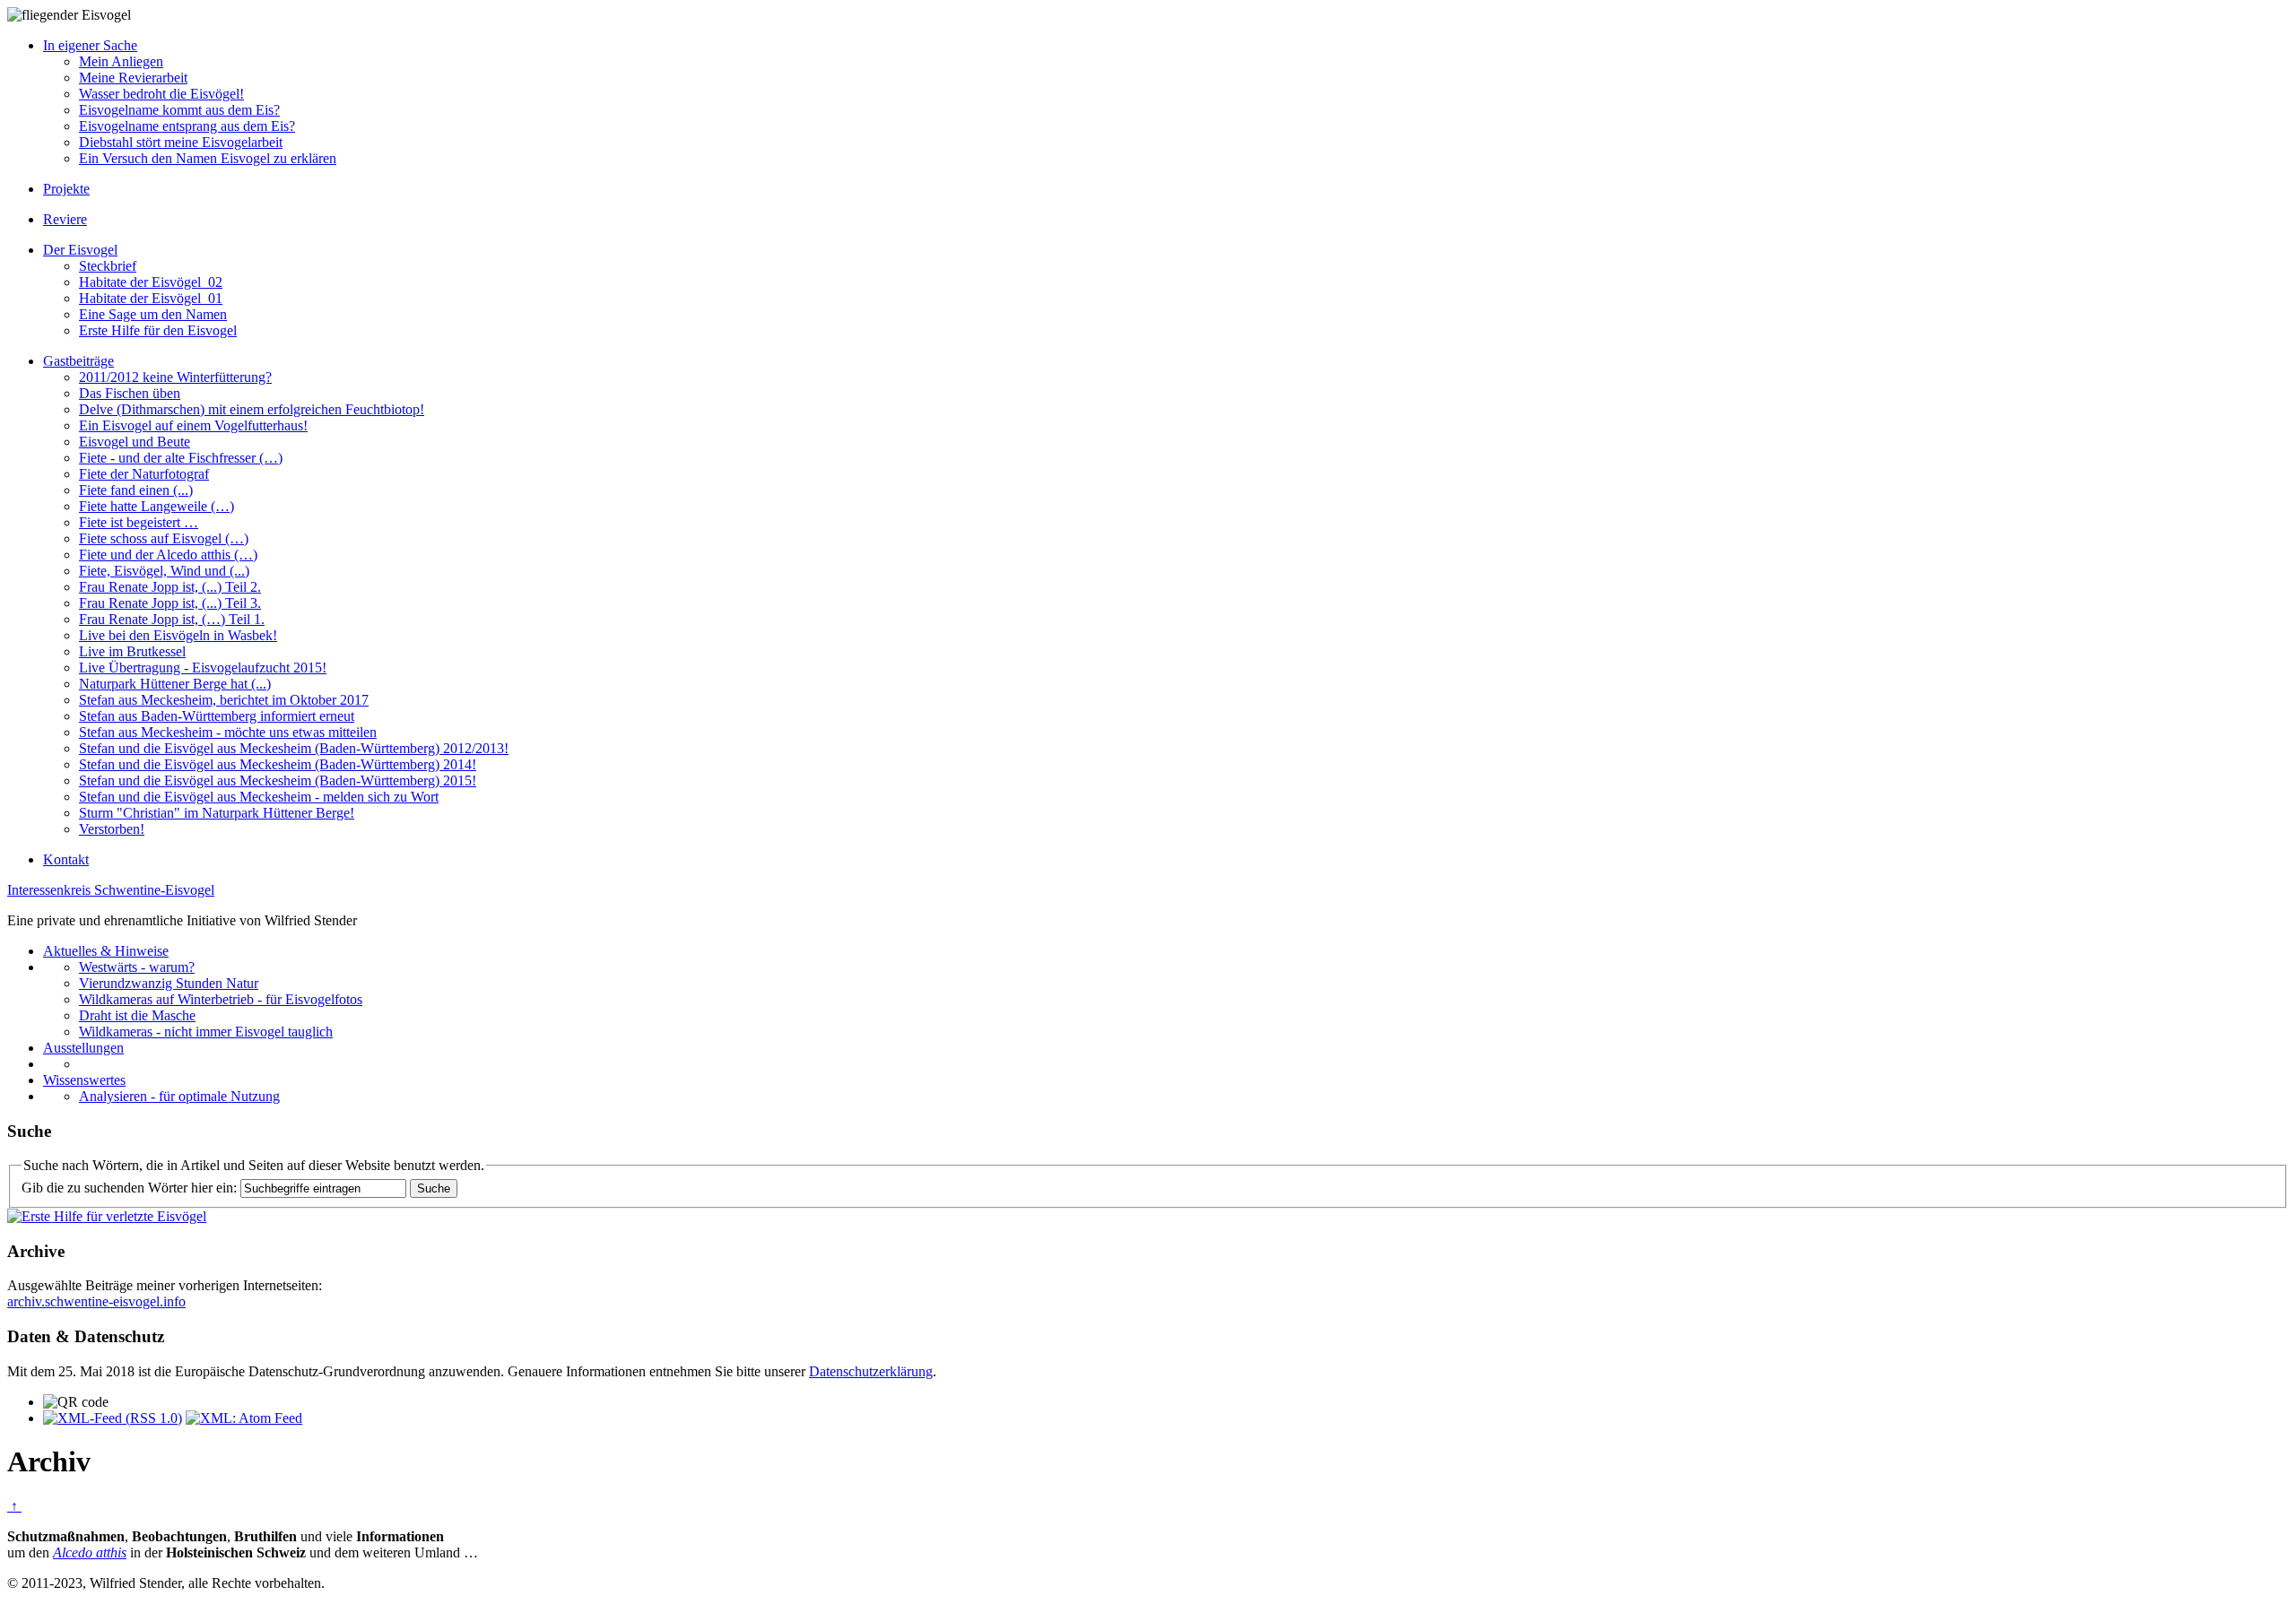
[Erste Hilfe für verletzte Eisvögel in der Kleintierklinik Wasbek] (107, 1216)
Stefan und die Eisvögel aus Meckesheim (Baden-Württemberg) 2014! (278, 764)
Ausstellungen (83, 1048)
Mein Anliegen (121, 61)
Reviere (65, 219)
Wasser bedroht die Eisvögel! (161, 94)
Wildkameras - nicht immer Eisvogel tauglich (206, 1032)
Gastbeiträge (78, 361)
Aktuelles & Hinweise (106, 951)
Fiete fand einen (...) (136, 490)
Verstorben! (112, 829)
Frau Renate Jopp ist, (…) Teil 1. (172, 619)
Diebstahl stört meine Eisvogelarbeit (181, 142)
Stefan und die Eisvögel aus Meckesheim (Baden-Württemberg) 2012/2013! (294, 748)
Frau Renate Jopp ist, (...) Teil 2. (170, 587)
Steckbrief (108, 266)
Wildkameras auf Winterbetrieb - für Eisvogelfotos (221, 999)
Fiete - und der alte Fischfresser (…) (181, 458)
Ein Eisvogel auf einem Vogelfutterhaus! (193, 425)
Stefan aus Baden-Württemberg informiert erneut (217, 716)
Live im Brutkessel (132, 651)
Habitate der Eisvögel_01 (151, 298)
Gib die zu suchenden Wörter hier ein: (129, 1188)
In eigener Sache (90, 45)
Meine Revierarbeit (133, 78)
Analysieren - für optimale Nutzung (179, 1096)
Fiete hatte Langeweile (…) (157, 506)
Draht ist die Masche (137, 1015)
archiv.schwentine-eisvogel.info (96, 1301)
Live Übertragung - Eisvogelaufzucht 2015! (203, 668)
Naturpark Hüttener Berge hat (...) (175, 684)
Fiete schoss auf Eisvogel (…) (164, 538)
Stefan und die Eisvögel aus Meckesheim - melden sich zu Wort (259, 797)
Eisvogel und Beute (135, 442)
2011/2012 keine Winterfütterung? (175, 377)
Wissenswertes (84, 1080)
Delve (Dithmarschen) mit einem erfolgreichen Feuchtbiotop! (252, 409)
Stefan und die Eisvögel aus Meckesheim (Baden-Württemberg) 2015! (278, 780)
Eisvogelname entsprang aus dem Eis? (187, 126)
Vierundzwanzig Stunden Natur (169, 983)
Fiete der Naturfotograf (144, 474)
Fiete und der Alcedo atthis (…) (168, 555)
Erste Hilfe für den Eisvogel (158, 330)
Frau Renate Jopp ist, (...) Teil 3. (170, 603)
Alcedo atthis (90, 1552)
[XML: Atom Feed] (244, 1418)
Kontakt (66, 859)
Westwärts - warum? (137, 967)
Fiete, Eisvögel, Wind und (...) (164, 571)
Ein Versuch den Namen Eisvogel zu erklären (208, 158)
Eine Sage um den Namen (153, 314)
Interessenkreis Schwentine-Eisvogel (111, 890)
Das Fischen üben (130, 393)
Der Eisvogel (80, 250)
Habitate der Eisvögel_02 (151, 282)
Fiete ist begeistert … (139, 522)
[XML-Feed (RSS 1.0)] (113, 1418)
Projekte (66, 189)
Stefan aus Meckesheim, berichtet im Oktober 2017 (224, 700)
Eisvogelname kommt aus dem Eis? (179, 110)
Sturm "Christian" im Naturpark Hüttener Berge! (217, 813)
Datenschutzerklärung (871, 1371)
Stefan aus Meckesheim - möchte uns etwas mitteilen (228, 732)
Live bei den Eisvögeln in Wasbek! (178, 635)
